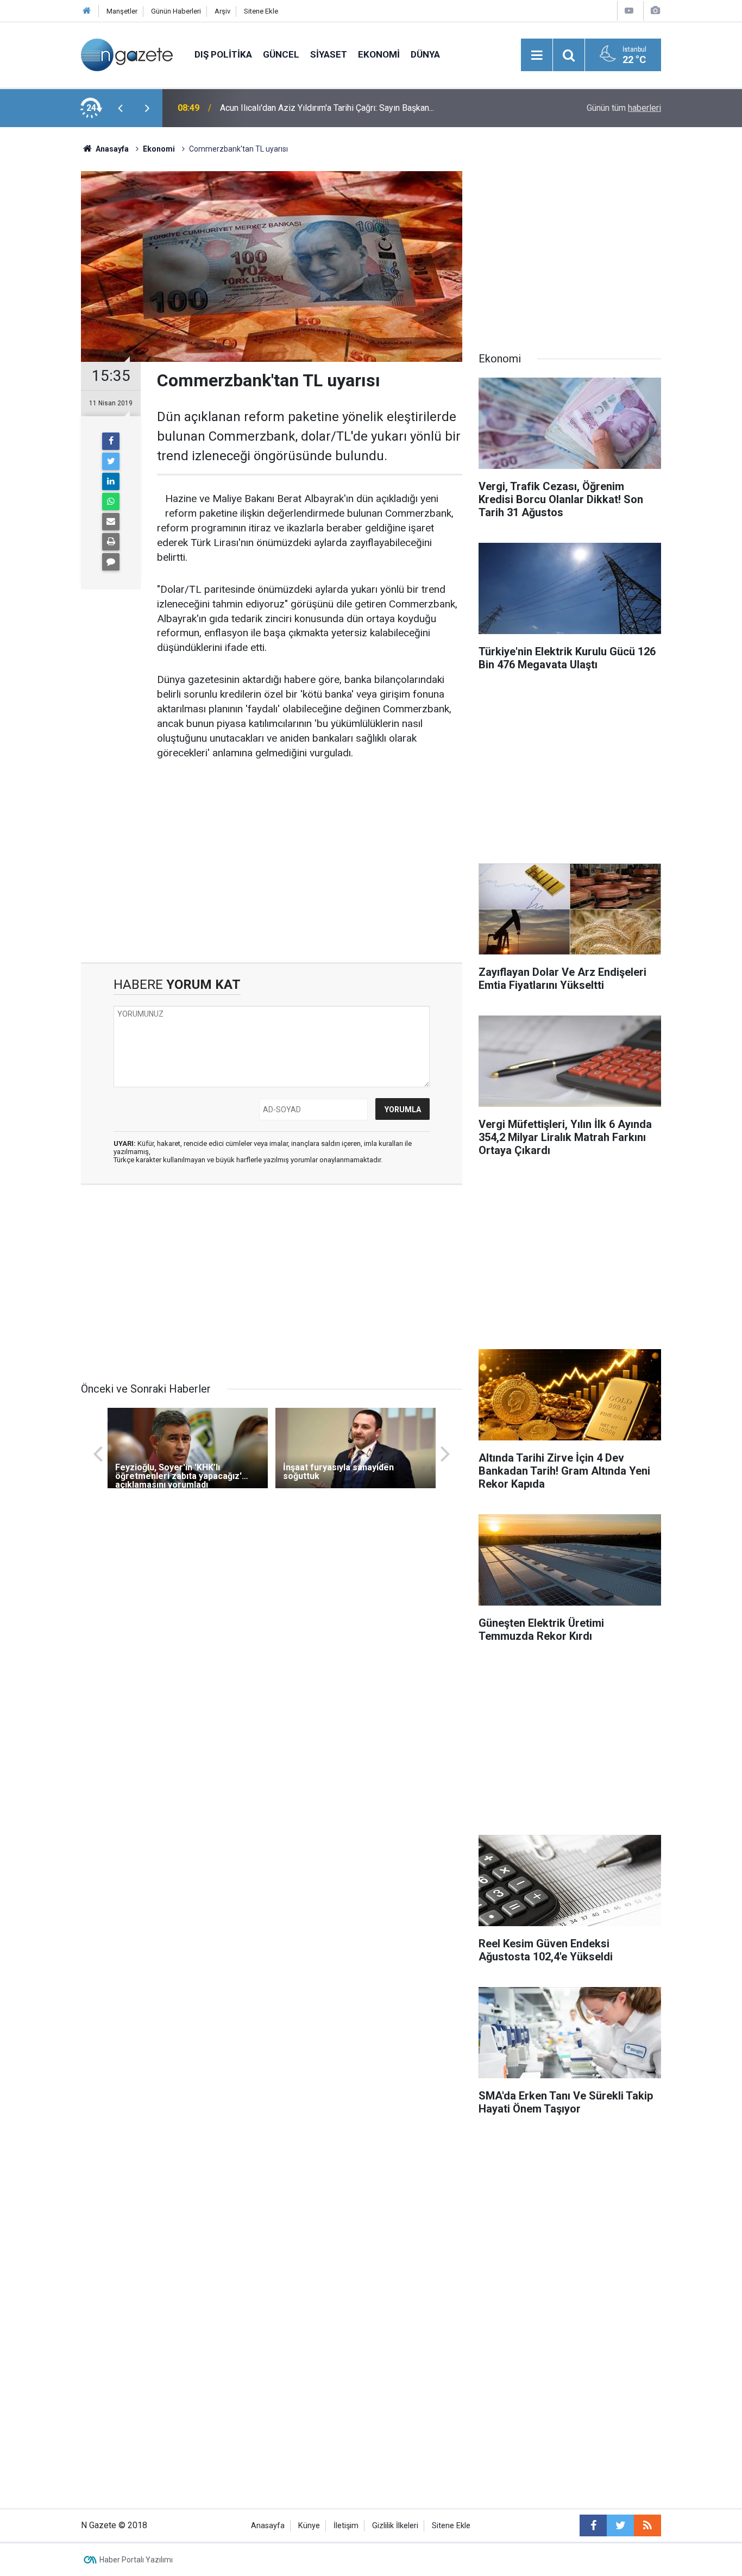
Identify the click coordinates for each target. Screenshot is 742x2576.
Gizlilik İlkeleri (395, 2526)
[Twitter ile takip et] (620, 2525)
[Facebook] (111, 441)
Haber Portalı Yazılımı (136, 2560)
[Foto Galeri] (655, 11)
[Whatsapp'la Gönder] (111, 502)
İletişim (346, 2526)
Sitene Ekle (261, 11)
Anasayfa (268, 2526)
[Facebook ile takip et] (593, 2525)
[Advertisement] (40, 318)
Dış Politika (223, 54)
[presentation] (120, 108)
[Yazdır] (111, 542)
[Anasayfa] (87, 11)
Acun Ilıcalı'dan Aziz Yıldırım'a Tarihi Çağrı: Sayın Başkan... (327, 108)
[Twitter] (111, 461)
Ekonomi (379, 54)
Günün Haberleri (176, 11)
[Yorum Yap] (111, 562)
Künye (309, 2526)
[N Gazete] (127, 54)
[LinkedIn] (111, 481)
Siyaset (329, 54)
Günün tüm (624, 108)
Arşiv (222, 11)
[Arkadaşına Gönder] (111, 522)
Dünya (425, 54)
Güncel (281, 54)
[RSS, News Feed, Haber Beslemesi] (647, 2525)
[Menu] (537, 55)
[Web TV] (629, 11)
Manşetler (122, 11)
